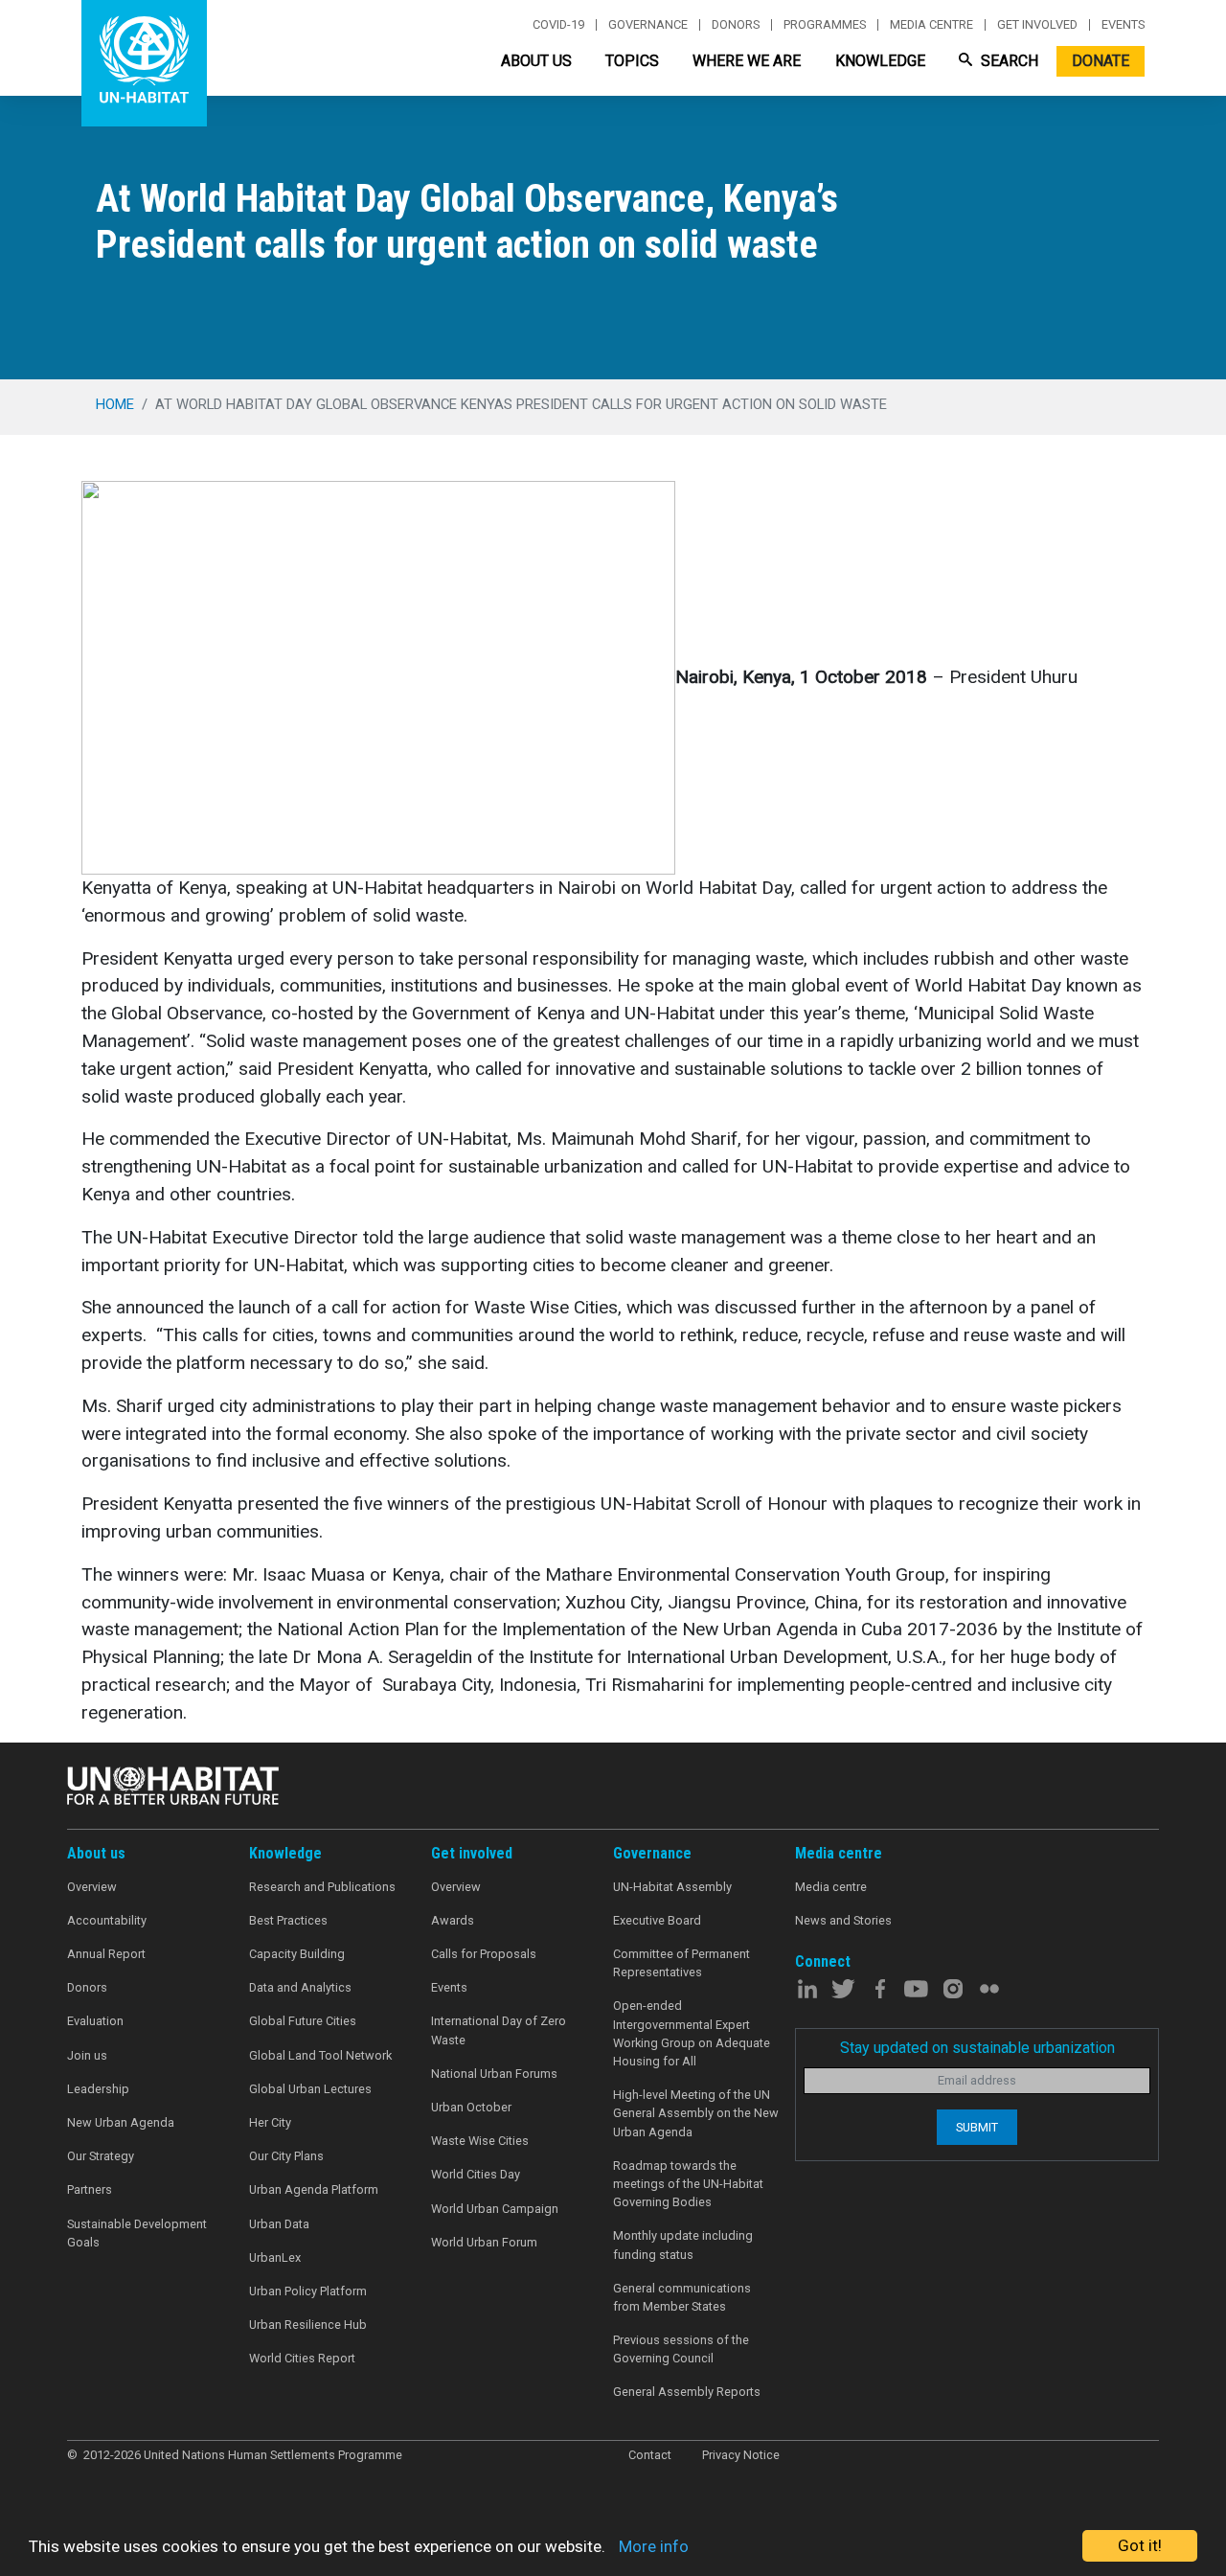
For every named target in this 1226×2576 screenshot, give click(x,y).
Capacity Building (297, 1954)
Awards (453, 1920)
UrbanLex (275, 2257)
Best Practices (288, 1920)
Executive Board (657, 1920)
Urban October (471, 2107)
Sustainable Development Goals (137, 2233)
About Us (536, 61)
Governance (648, 25)
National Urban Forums (494, 2074)
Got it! (1140, 2545)
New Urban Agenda (121, 2122)
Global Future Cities (303, 2021)
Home (115, 404)
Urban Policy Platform (308, 2291)
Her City (270, 2122)
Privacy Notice (741, 2455)
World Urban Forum (484, 2242)
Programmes (825, 25)
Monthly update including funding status (683, 2245)
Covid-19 (558, 25)
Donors (736, 25)
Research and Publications (322, 1887)
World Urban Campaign (495, 2209)
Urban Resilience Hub (308, 2325)
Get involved (1037, 25)
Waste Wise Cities (480, 2141)
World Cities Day (476, 2174)
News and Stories (843, 1920)
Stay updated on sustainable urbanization (977, 2048)
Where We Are (747, 61)
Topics (632, 61)
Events (1123, 25)
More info (654, 2546)
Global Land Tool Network (320, 2055)
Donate (1101, 61)
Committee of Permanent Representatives (681, 1963)
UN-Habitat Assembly (672, 1887)
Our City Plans (286, 2156)
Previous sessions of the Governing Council (681, 2349)
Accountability (107, 1920)
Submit (977, 2127)
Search (1008, 61)
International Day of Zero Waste (499, 2030)
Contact (650, 2455)
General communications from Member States (682, 2297)
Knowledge (880, 61)
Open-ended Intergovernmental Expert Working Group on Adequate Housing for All (692, 2033)
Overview (92, 1887)
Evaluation (95, 2021)
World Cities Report (302, 2358)
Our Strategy (101, 2156)
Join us (87, 2055)
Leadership (98, 2089)
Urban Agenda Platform (314, 2189)
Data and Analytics (300, 1987)
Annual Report (106, 1954)
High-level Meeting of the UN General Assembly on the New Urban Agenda (696, 2113)
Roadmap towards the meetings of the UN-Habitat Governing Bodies (688, 2184)
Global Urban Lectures (310, 2089)
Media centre (931, 25)
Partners (90, 2189)
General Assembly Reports (687, 2392)
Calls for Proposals (484, 1954)
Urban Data (279, 2224)
